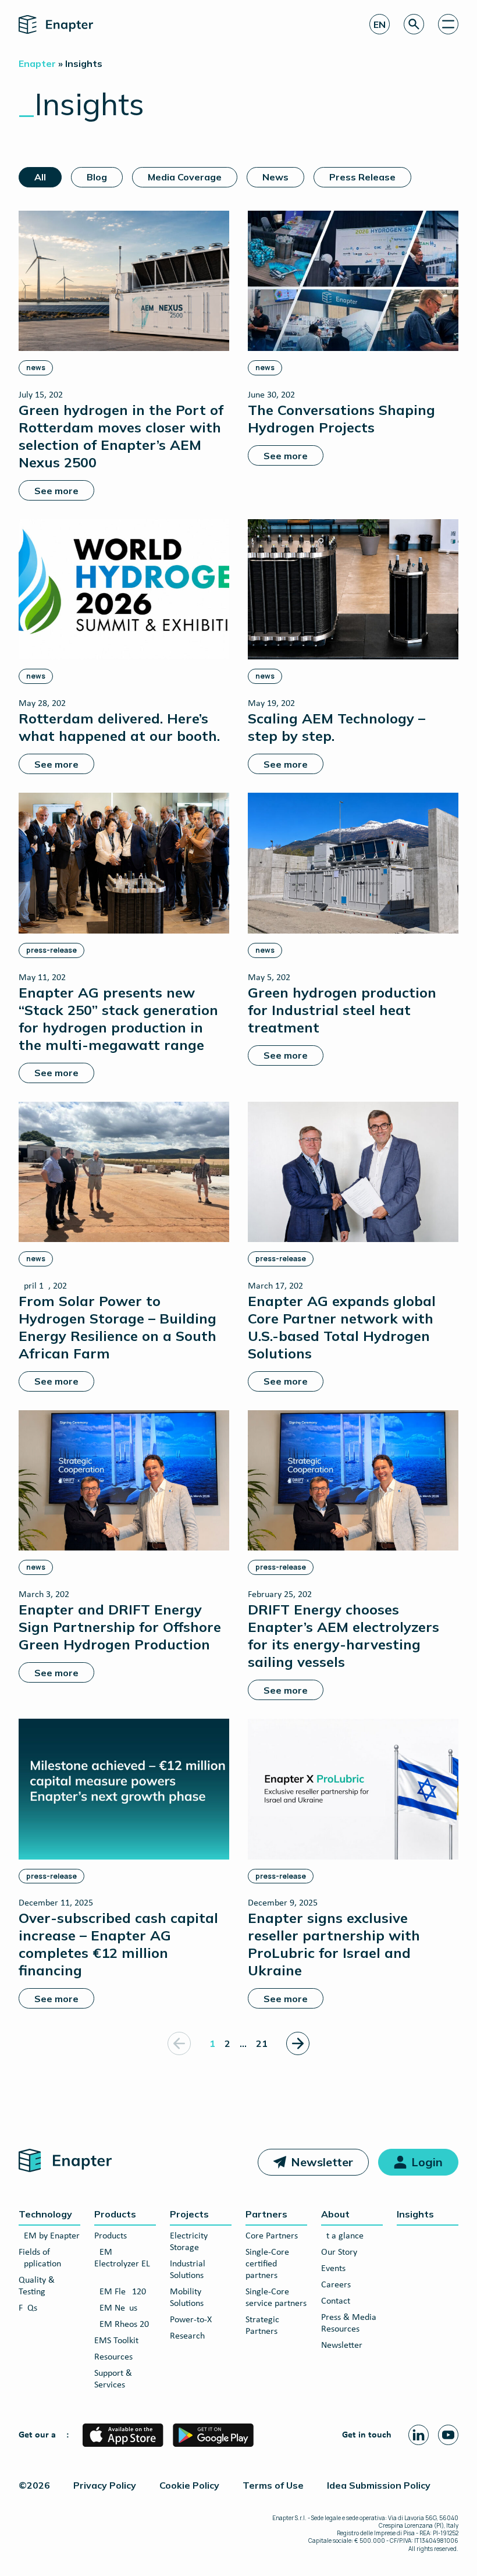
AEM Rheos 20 (122, 2325)
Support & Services (113, 2379)
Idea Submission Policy (379, 2485)
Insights (415, 2214)
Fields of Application (40, 2258)
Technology (45, 2214)
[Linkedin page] (419, 2435)
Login (427, 2162)
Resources (113, 2357)
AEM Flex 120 (120, 2292)
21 (262, 2043)
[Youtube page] (448, 2435)
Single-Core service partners (276, 2298)
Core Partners (272, 2236)
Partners (266, 2214)
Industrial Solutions (188, 2270)
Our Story (339, 2252)
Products (115, 2214)
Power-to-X (191, 2320)
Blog (97, 177)
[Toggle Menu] (448, 24)
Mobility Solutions (187, 2298)
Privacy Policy (105, 2485)
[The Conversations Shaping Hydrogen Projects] (353, 338)
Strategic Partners (262, 2326)
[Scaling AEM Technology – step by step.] (353, 647)
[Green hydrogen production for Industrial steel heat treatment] (353, 929)
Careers (336, 2285)
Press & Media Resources (349, 2323)
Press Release (362, 177)
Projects (189, 2214)
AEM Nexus (116, 2308)
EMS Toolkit (116, 2341)
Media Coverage (185, 177)
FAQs (28, 2308)
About (335, 2214)
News (275, 177)
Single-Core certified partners (267, 2264)
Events (333, 2269)
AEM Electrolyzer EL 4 (122, 2264)
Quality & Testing (37, 2286)
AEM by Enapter (49, 2236)
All (40, 177)
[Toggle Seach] (414, 24)
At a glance (342, 2236)
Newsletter (322, 2162)
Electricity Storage (189, 2242)
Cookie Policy (189, 2485)
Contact (336, 2301)
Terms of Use (273, 2485)
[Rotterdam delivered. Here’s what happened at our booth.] (124, 647)
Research (187, 2336)
